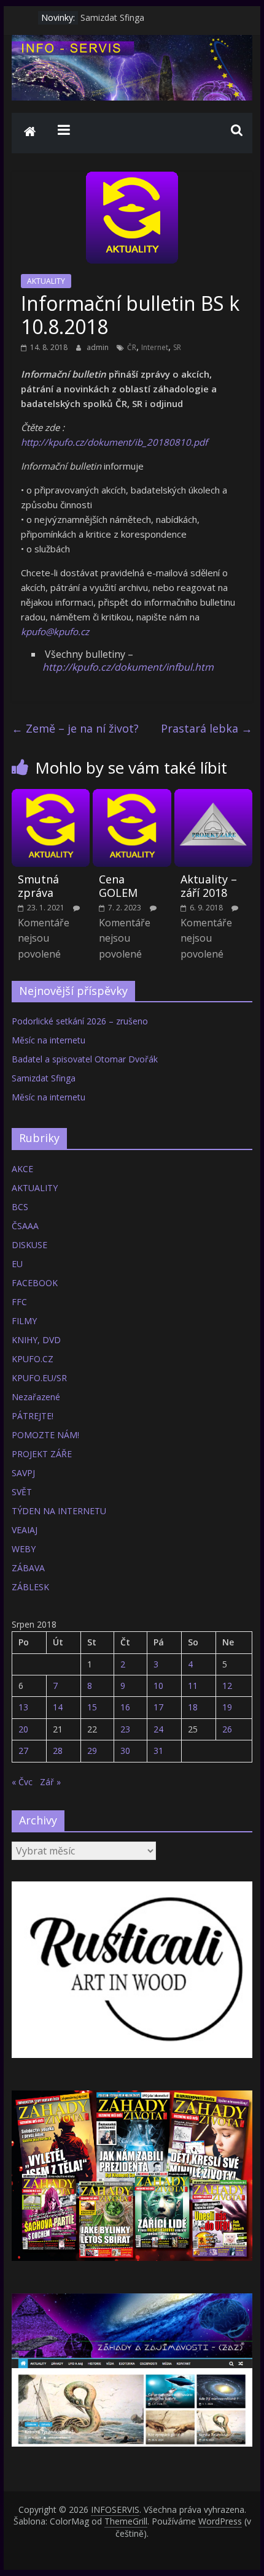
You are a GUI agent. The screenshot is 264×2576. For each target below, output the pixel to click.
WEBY (24, 1549)
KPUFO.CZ (33, 1359)
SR (177, 347)
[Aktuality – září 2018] (213, 796)
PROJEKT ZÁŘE (42, 1454)
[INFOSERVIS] (30, 133)
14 (58, 1707)
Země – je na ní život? (75, 728)
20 (23, 1729)
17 (158, 1707)
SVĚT (22, 1492)
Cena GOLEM (118, 886)
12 (227, 1686)
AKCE (22, 1169)
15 (92, 1707)
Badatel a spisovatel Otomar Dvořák (85, 1059)
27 (23, 1751)
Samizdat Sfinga (112, 17)
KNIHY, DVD (36, 1340)
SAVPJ (23, 1473)
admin (99, 347)
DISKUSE (29, 1245)
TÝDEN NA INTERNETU (59, 1511)
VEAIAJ (25, 1530)
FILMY (24, 1321)
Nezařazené (36, 1397)
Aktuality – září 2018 (209, 886)
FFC (19, 1302)
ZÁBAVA (28, 1568)
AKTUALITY (46, 281)
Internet (155, 347)
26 (227, 1729)
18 (193, 1707)
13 (23, 1707)
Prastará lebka (207, 728)
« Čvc (22, 1782)
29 (92, 1751)
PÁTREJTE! (33, 1416)
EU (17, 1264)
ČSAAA (25, 1226)
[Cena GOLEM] (132, 796)
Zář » (50, 1782)
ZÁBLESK (30, 1587)
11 (193, 1686)
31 (158, 1751)
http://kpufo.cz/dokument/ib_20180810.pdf (114, 442)
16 (125, 1707)
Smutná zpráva (38, 886)
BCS (20, 1207)
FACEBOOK (35, 1283)
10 (158, 1686)
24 (158, 1729)
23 (125, 1729)
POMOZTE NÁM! (45, 1435)
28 (58, 1751)
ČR (132, 347)
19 (227, 1707)
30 (125, 1751)
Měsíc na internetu (49, 1040)
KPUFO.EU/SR (39, 1378)
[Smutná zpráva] (51, 796)
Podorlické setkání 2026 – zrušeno (80, 1021)
